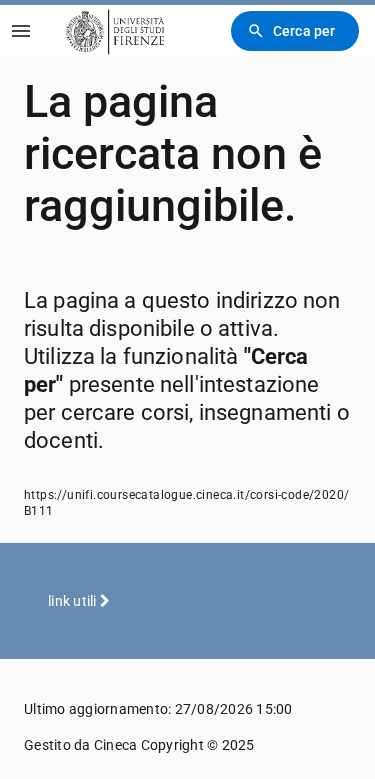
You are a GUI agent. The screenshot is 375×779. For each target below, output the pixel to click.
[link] (112, 30)
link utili (74, 601)
